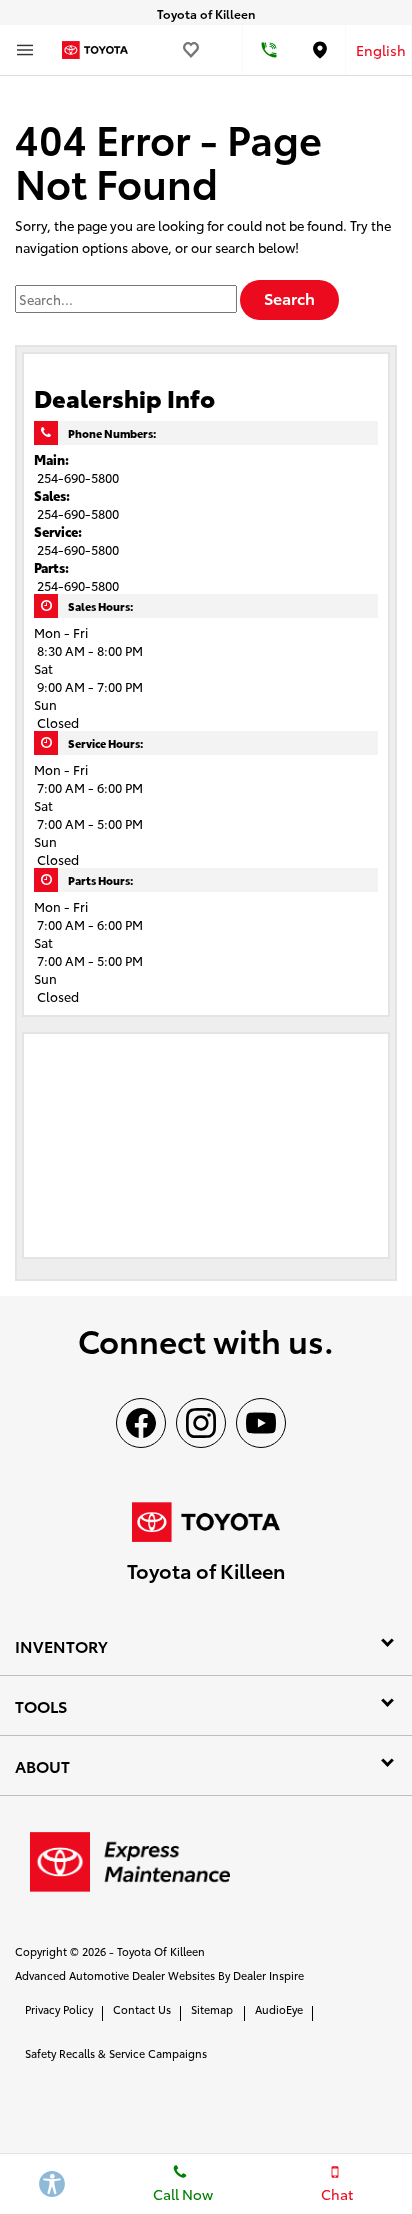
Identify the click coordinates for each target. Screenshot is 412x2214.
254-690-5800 (78, 477)
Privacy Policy (59, 2009)
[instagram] (201, 1423)
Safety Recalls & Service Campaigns (116, 2053)
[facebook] (141, 1423)
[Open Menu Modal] (25, 50)
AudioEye (279, 2009)
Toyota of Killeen (161, 1951)
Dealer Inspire (268, 1975)
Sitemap (212, 2009)
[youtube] (261, 1423)
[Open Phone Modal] (269, 50)
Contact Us (142, 2009)
